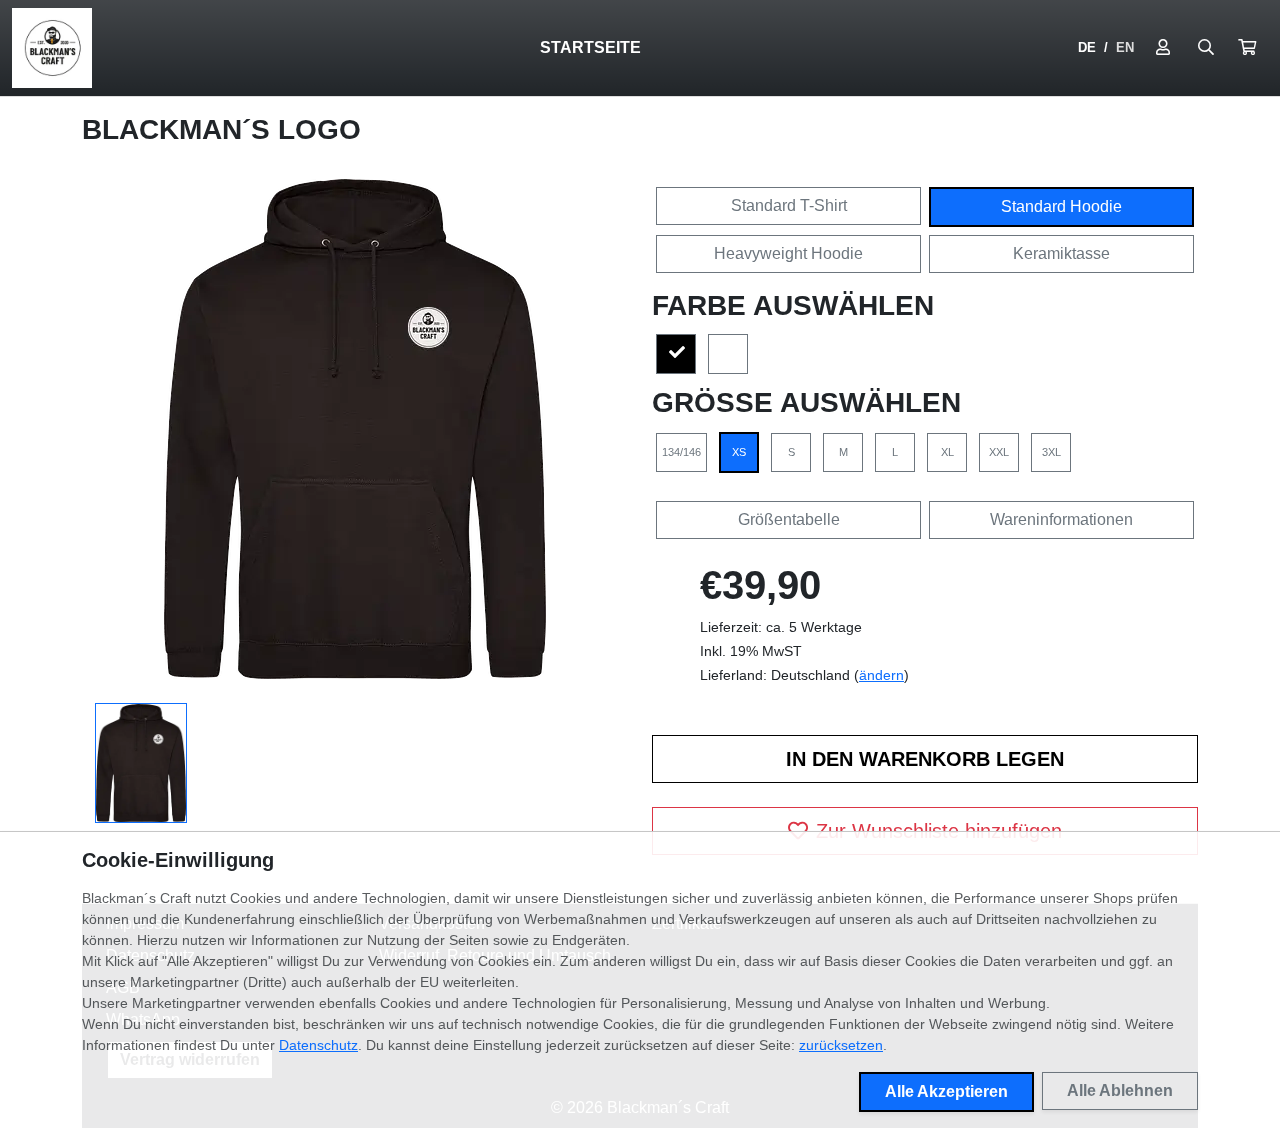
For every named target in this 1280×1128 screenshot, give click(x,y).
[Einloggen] (1163, 48)
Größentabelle (789, 519)
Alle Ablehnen (1120, 1090)
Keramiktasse (1061, 253)
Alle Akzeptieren (946, 1091)
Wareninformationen (1061, 519)
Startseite (590, 47)
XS (739, 452)
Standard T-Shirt (789, 205)
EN (1125, 47)
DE (1087, 47)
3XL (1051, 452)
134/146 (681, 452)
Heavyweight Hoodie (788, 253)
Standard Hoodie (1061, 206)
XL (947, 452)
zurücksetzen (841, 1045)
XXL (999, 452)
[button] (1247, 48)
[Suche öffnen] (1206, 48)
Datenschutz (318, 1045)
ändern (881, 675)
